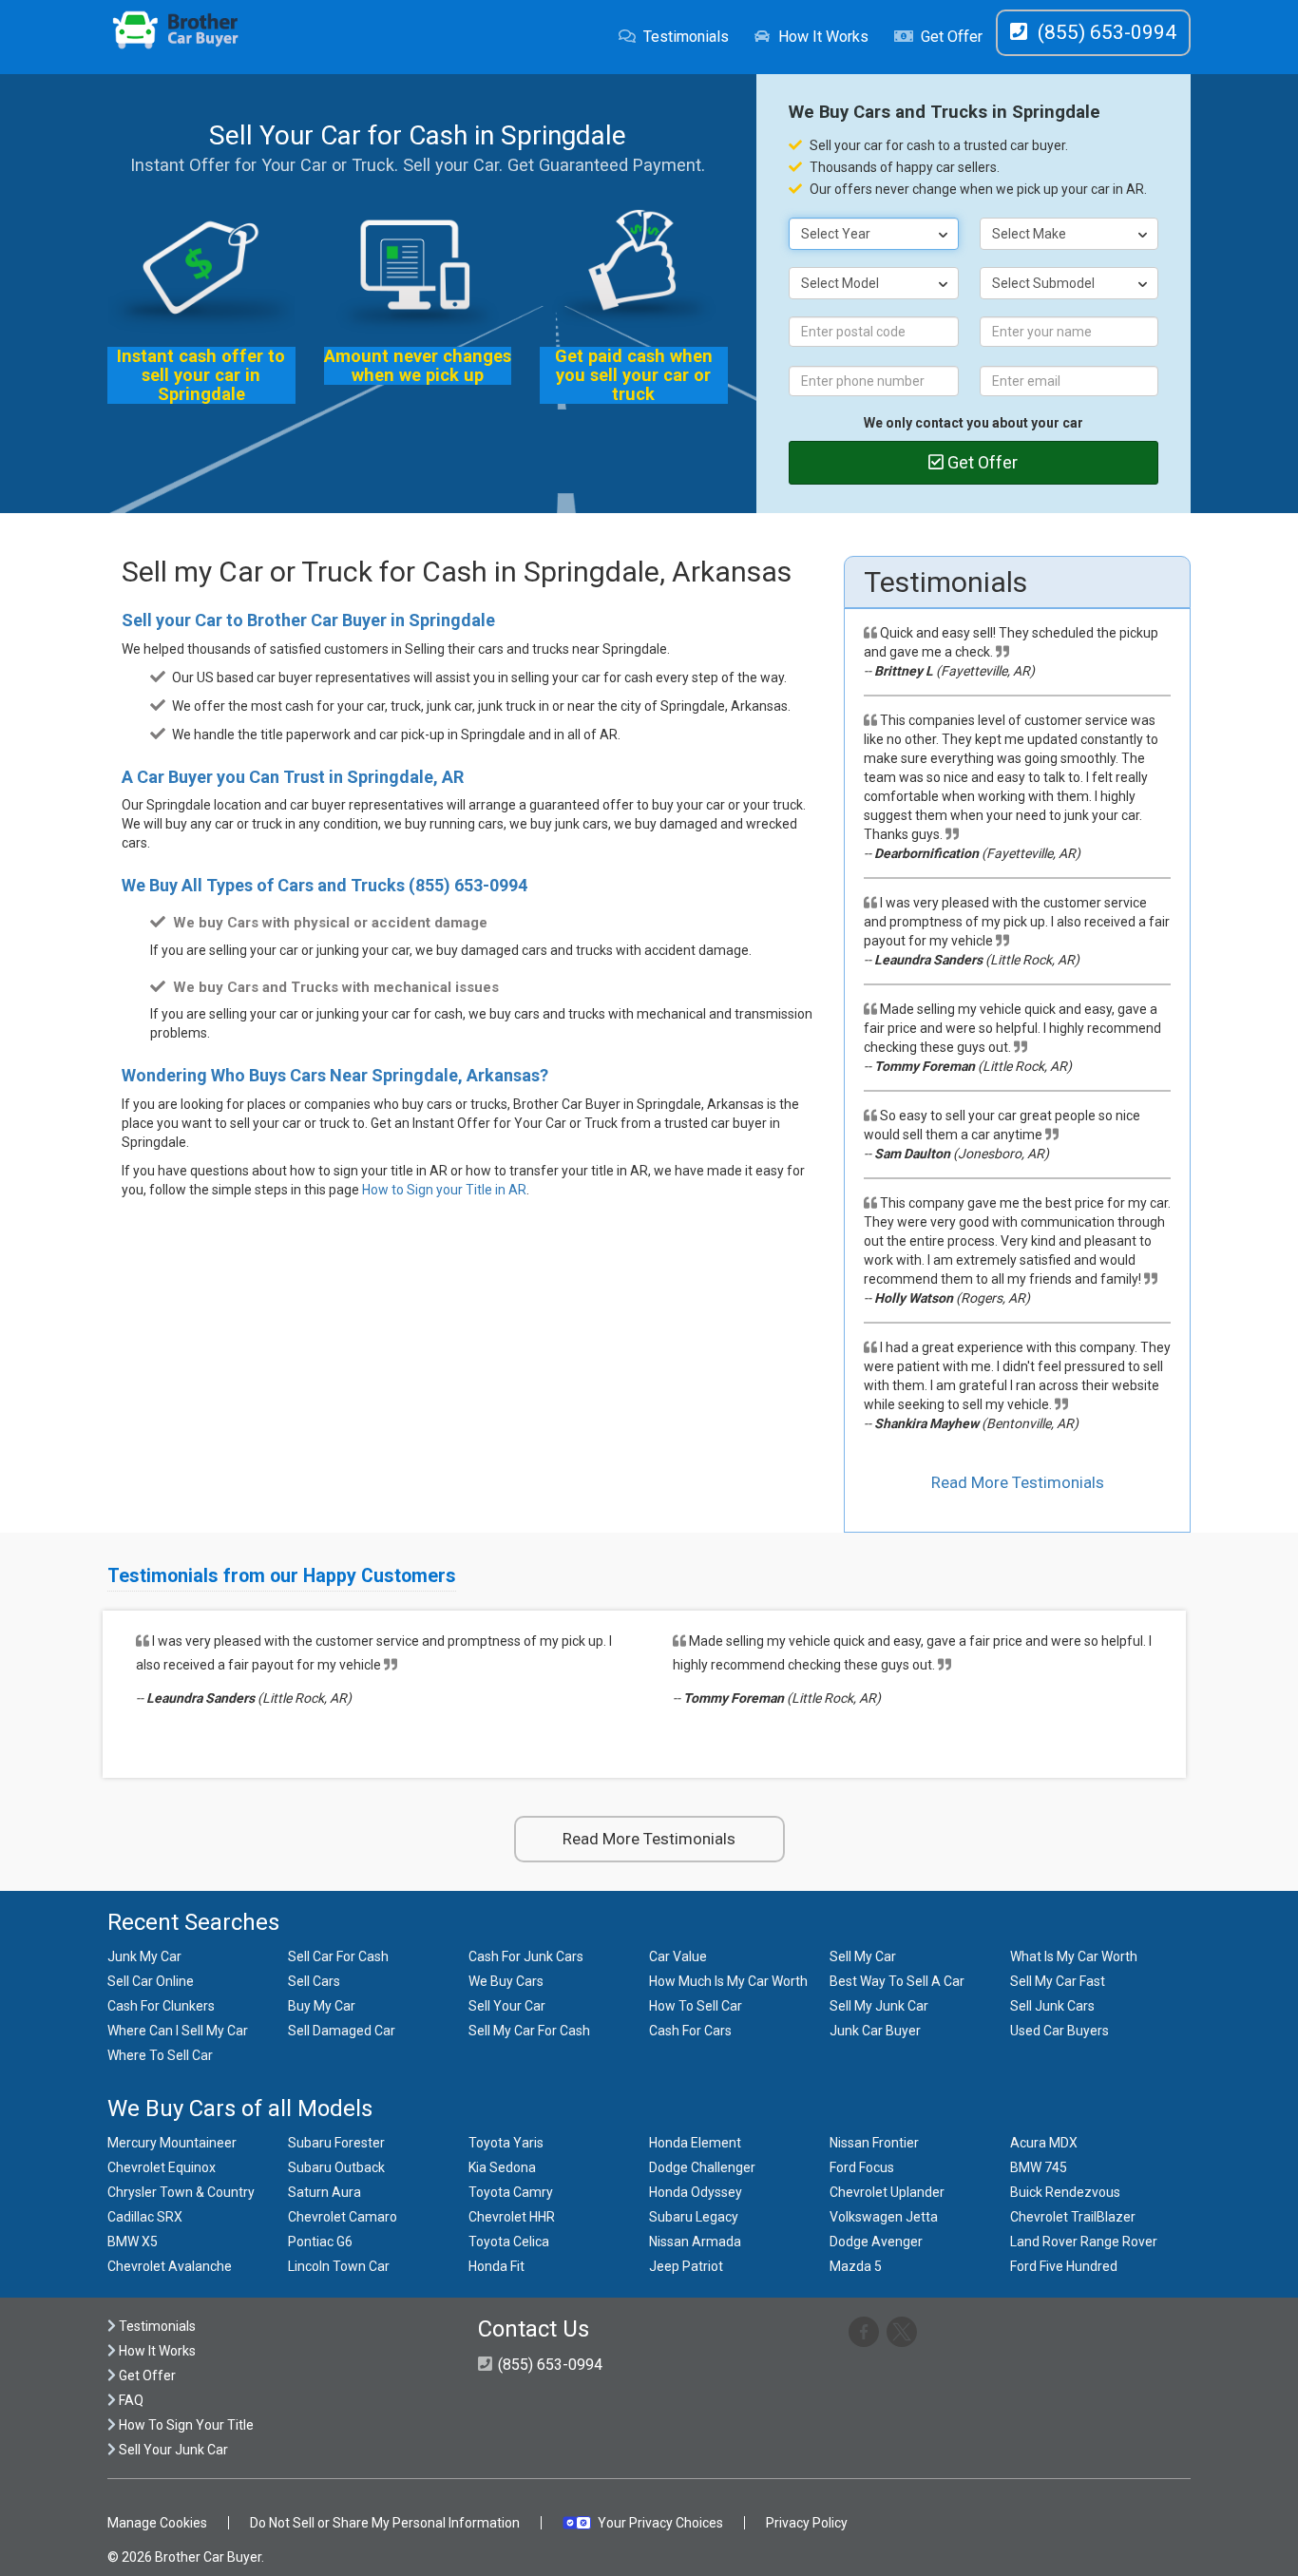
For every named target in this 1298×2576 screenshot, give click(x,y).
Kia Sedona (502, 2167)
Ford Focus (862, 2167)
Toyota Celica (509, 2242)
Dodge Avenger (876, 2242)
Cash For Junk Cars (526, 1956)
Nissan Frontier (874, 2143)
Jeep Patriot (686, 2266)
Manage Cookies (157, 2523)
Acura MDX (1044, 2143)
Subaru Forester (336, 2143)
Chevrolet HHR (512, 2217)
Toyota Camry (511, 2192)
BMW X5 (133, 2242)
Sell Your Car (507, 2006)
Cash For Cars (690, 2031)
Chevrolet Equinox (162, 2167)
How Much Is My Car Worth (728, 1981)
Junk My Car (144, 1956)
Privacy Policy (807, 2523)
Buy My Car (322, 2006)
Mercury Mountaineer (172, 2143)
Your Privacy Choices (660, 2523)
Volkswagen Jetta (884, 2217)
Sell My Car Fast (1058, 1981)
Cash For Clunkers (161, 2006)
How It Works (823, 37)
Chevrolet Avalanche (170, 2266)
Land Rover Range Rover (1084, 2242)
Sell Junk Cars (1052, 2006)
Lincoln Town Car (339, 2266)
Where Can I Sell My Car (178, 2031)
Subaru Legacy (694, 2217)
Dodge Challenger (702, 2167)
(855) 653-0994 (468, 885)
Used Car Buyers (1059, 2031)
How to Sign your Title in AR (444, 1190)
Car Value (678, 1956)
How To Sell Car (696, 2006)
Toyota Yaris (506, 2143)
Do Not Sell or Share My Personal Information (385, 2523)
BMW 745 (1039, 2167)
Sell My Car (863, 1956)
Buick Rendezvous (1065, 2192)
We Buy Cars (506, 1981)
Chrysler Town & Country (181, 2192)
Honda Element (695, 2143)
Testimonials (686, 37)
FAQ (130, 2400)
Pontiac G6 (320, 2242)
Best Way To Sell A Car (897, 1981)
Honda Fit (496, 2266)
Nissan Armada (695, 2242)
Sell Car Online (151, 1981)
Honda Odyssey (696, 2192)
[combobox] (874, 234)
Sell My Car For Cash (529, 2031)
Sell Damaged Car (342, 2031)
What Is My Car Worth (1074, 1956)
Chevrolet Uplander (887, 2192)
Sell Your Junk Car (172, 2450)
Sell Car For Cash (338, 1956)
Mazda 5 (856, 2266)
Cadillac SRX (145, 2217)
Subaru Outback (336, 2167)
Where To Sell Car (160, 2055)
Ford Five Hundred (1064, 2266)
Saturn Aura (324, 2192)
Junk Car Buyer (875, 2031)
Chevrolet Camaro (343, 2217)
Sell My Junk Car (879, 2006)
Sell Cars (314, 1981)
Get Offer (952, 37)
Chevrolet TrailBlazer (1073, 2217)
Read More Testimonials (1018, 1482)
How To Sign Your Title (185, 2425)
